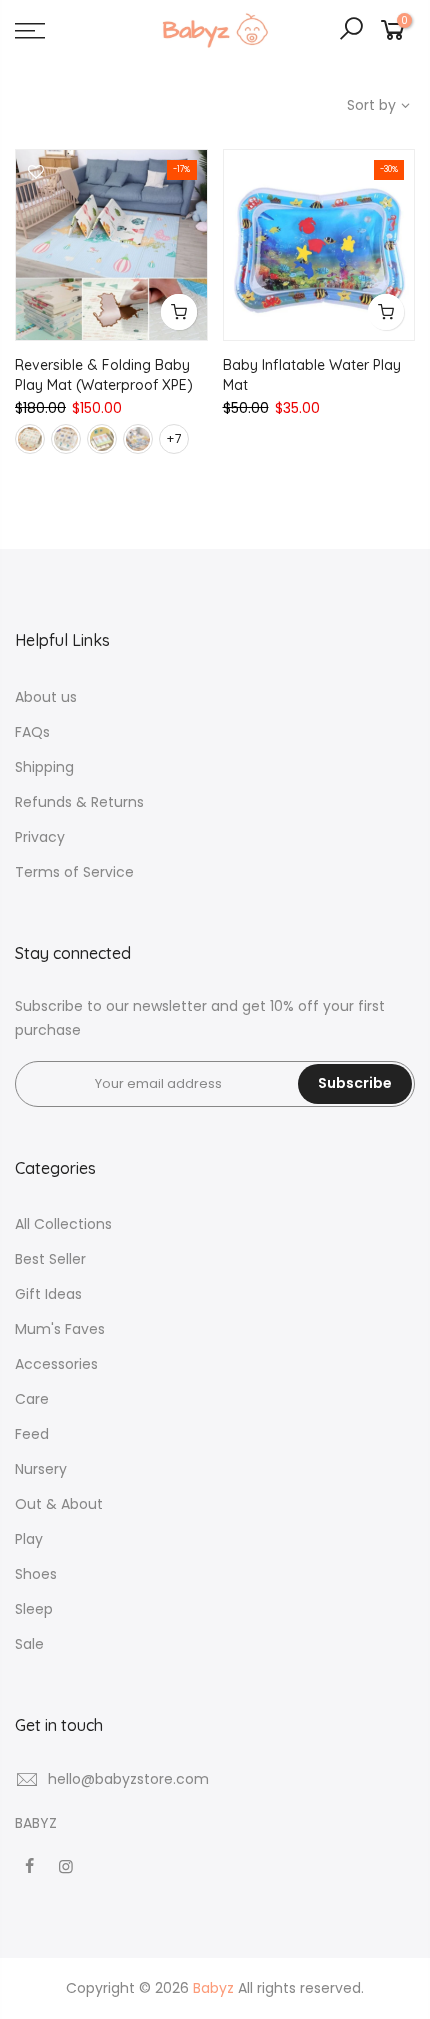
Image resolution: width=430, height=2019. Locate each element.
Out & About (59, 1504)
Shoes (36, 1574)
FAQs (32, 732)
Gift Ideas (48, 1294)
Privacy (40, 837)
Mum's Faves (60, 1329)
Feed (32, 1434)
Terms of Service (74, 872)
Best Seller (50, 1259)
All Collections (63, 1224)
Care (32, 1399)
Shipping (44, 767)
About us (46, 697)
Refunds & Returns (79, 802)
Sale (29, 1644)
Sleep (34, 1609)
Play (29, 1539)
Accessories (56, 1364)
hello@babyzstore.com (128, 1779)
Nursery (41, 1469)
